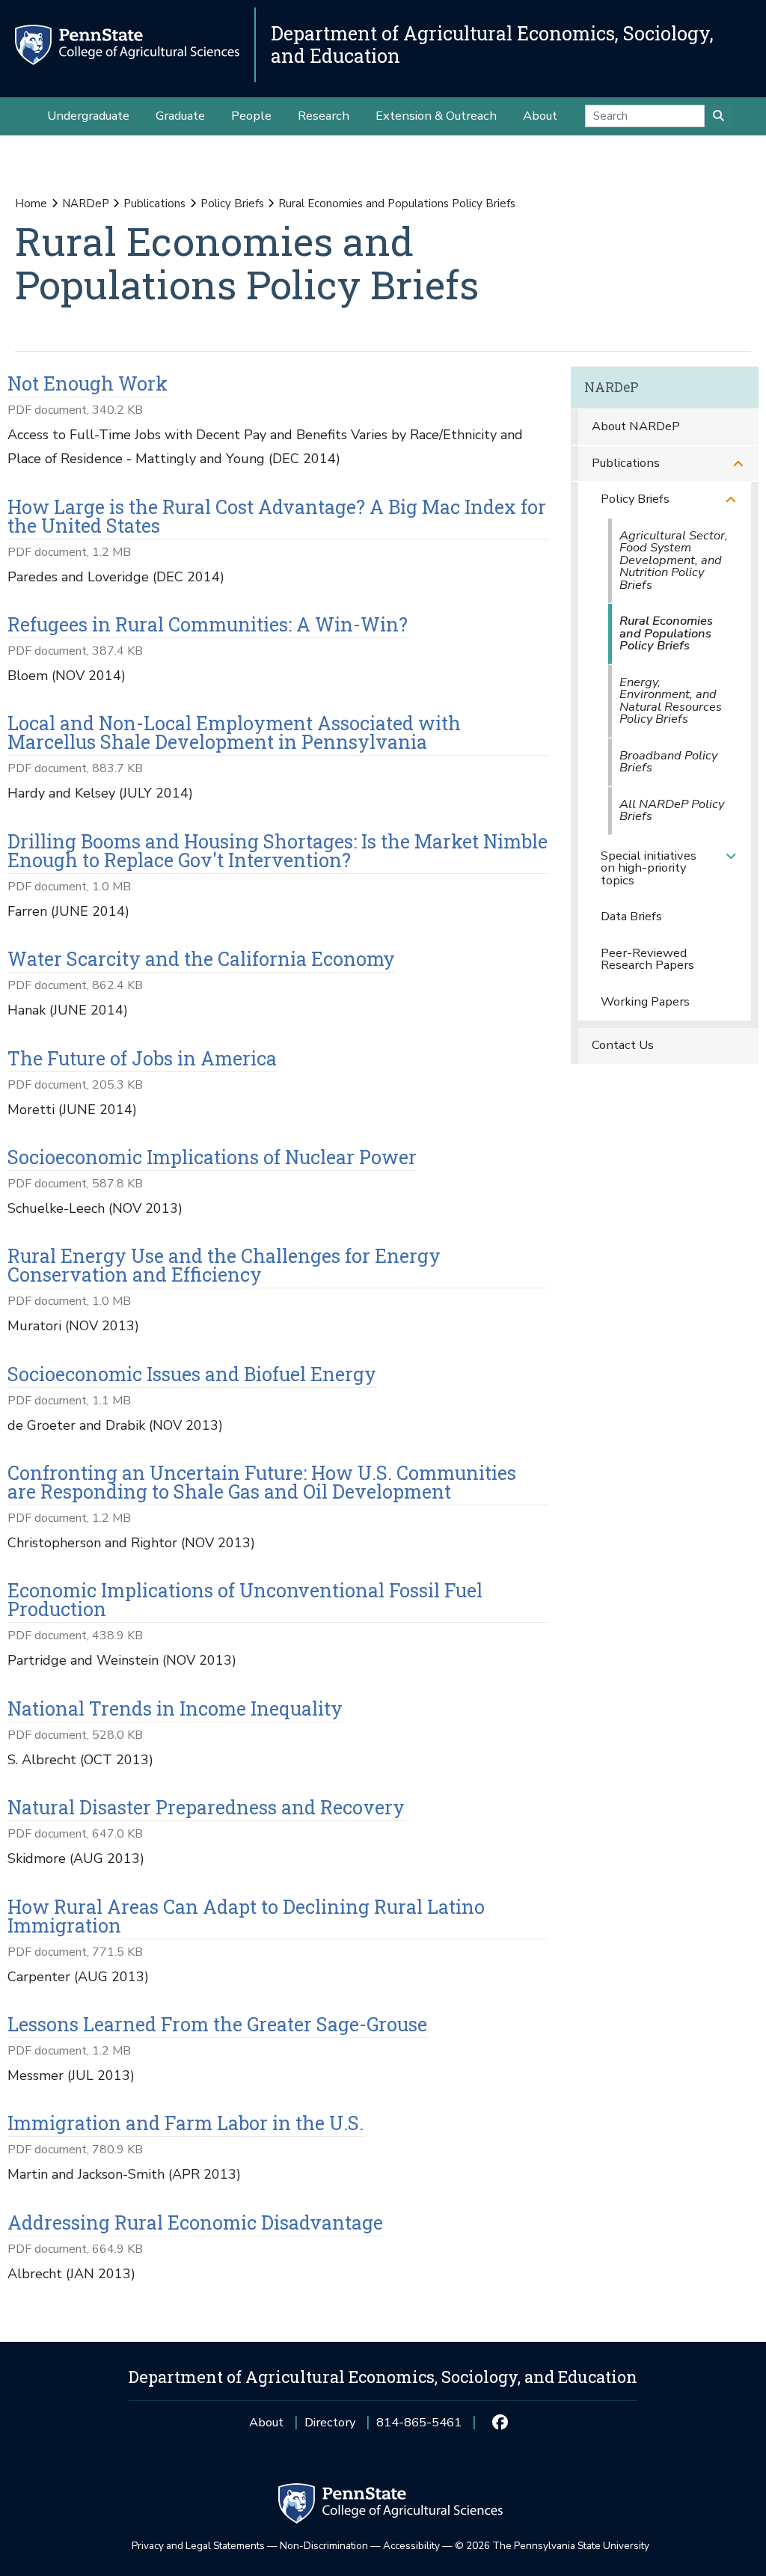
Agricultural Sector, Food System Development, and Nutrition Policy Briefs (674, 560)
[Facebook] (499, 2423)
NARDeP (86, 204)
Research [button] (324, 116)
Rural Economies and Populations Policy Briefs (666, 633)
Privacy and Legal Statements (198, 2546)
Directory (330, 2422)
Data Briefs (631, 916)
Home (31, 204)
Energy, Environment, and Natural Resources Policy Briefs (671, 701)
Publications (154, 204)
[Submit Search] (718, 116)
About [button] (540, 116)
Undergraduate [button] (88, 116)
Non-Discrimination (324, 2546)
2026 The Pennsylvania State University (552, 2546)
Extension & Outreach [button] (436, 116)
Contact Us (623, 1045)
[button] (738, 464)
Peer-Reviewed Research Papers (647, 959)
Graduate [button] (180, 116)
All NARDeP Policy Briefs (672, 810)
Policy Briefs (232, 204)
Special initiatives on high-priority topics (649, 868)
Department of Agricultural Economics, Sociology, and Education (492, 45)
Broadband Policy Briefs (668, 762)
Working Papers (645, 1001)
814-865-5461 (419, 2427)
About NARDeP (636, 426)
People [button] (251, 116)
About (266, 2422)
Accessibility (411, 2546)
